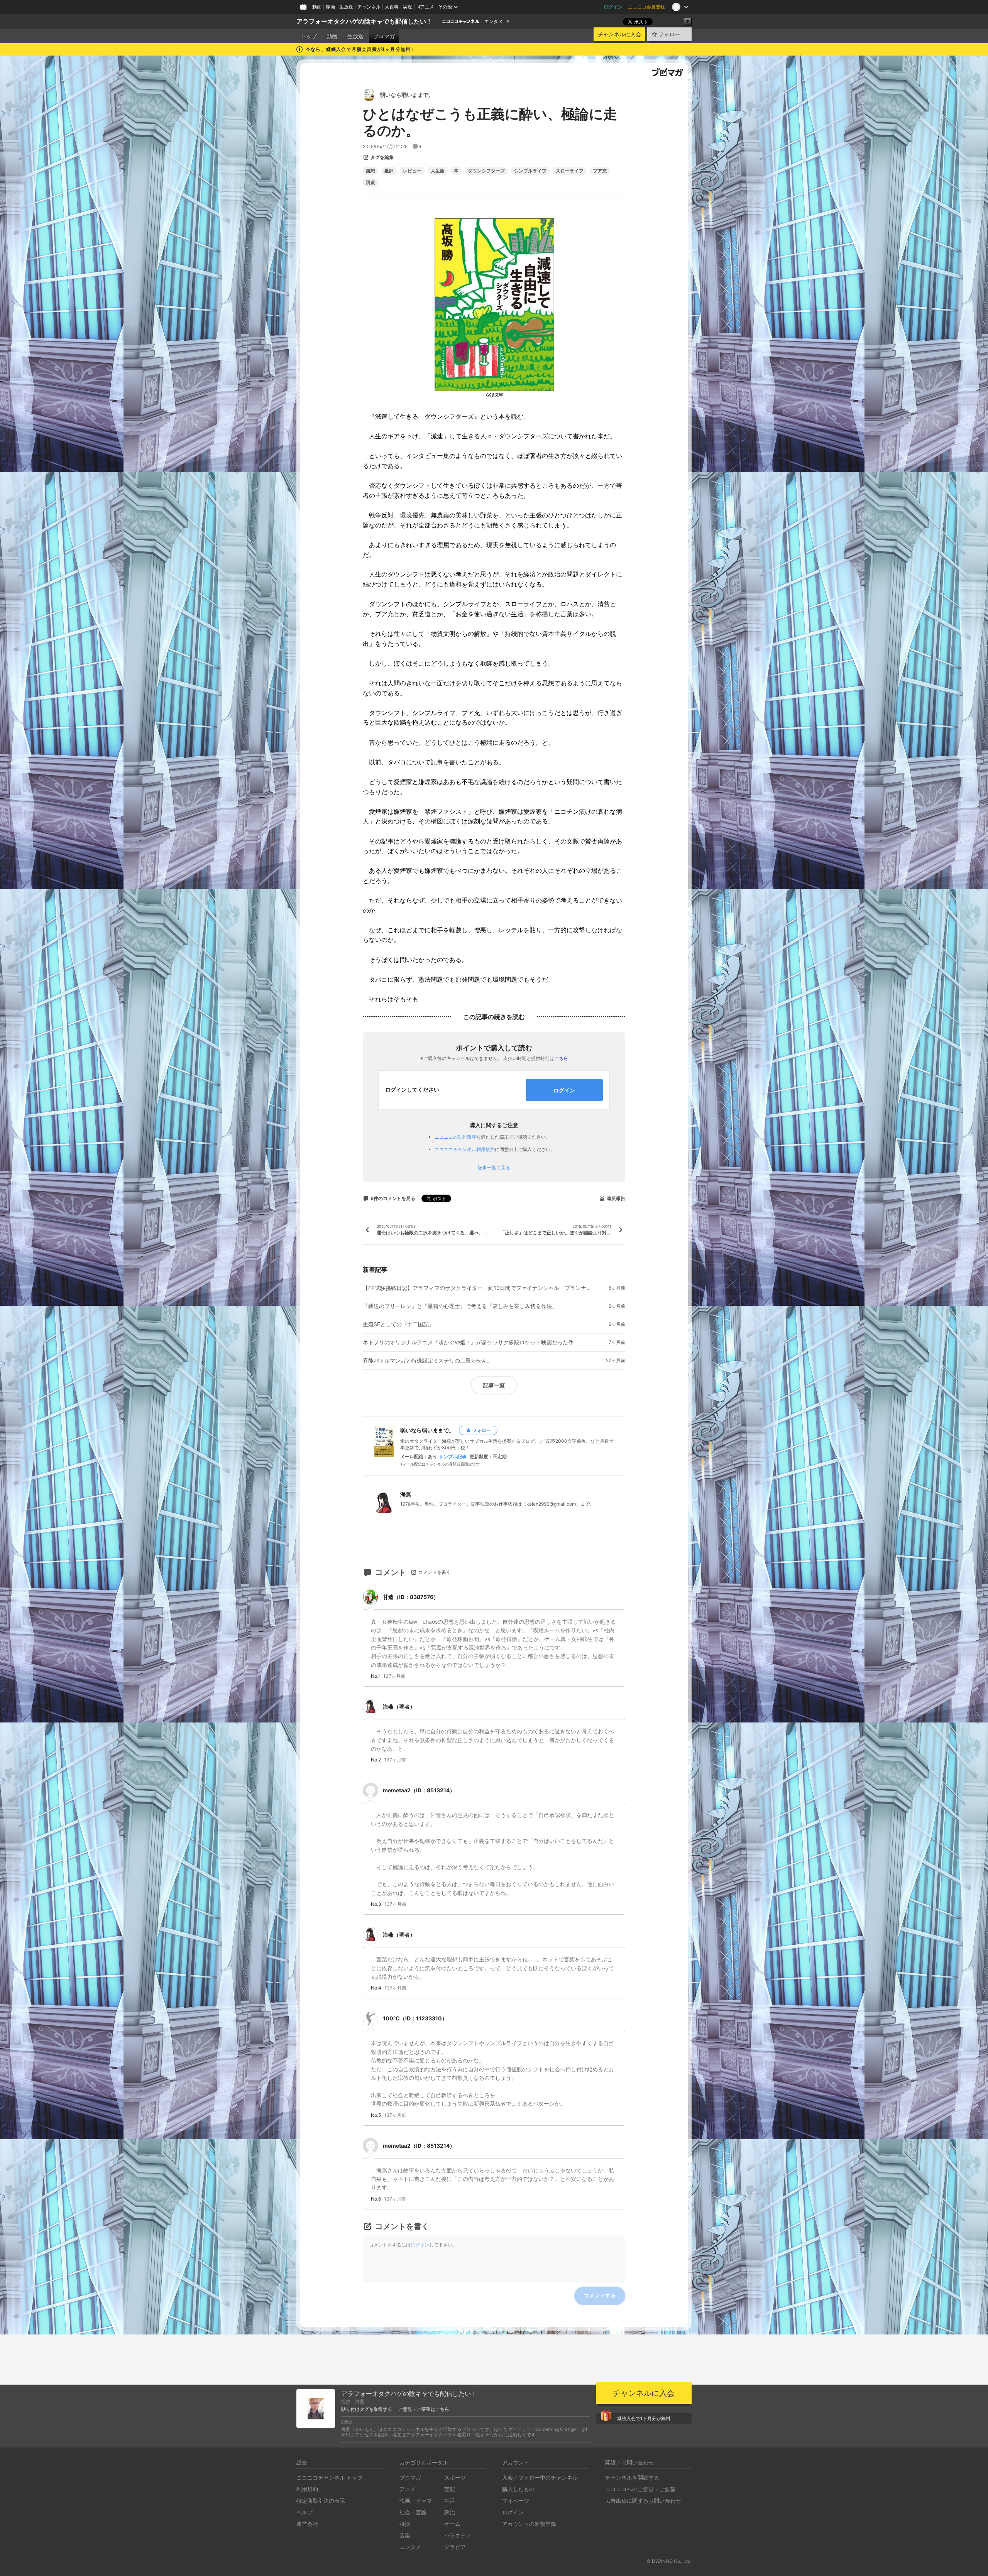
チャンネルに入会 (619, 34)
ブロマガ (384, 36)
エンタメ (494, 22)
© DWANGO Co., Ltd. (669, 2561)
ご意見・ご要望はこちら (424, 2409)
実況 (408, 7)
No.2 (376, 1760)
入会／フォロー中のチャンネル (540, 2477)
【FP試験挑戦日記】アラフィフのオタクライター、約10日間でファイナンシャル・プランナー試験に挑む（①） (479, 1288)
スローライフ (570, 171)
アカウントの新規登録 (529, 2524)
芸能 (450, 2489)
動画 (317, 7)
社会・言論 (413, 2512)
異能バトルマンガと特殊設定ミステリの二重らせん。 (428, 1361)
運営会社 (307, 2524)
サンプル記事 (453, 1457)
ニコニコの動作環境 (455, 1137)
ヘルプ (305, 2512)
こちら (561, 1058)
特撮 (405, 2524)
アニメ (408, 2489)
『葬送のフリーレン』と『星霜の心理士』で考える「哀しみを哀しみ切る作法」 (460, 1306)
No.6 (376, 2199)
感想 (370, 171)
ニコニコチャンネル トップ (330, 2477)
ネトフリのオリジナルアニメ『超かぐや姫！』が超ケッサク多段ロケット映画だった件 (468, 1342)
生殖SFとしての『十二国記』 (398, 1324)
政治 (450, 2512)
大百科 (392, 7)
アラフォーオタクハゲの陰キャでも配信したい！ (364, 21)
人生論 (438, 171)
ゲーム (452, 2524)
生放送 (346, 7)
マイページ (516, 2501)
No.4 (376, 1988)
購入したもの (518, 2489)
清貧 (370, 183)
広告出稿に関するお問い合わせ (643, 2501)
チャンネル (369, 7)
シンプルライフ (530, 171)
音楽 (405, 2535)
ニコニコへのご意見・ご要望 (640, 2489)
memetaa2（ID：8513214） (419, 1790)
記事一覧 (494, 1385)
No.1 (376, 1676)
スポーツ (455, 2477)
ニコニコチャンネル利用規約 (465, 1149)
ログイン (613, 7)
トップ (309, 36)
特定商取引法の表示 (321, 2501)
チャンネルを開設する (632, 2477)
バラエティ (458, 2535)
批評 (389, 171)
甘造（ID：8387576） (411, 1597)
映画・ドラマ (416, 2501)
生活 (450, 2501)
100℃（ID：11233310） (415, 2018)
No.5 (376, 2115)
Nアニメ (425, 7)
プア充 (600, 171)
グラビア (455, 2547)
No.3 (376, 1904)
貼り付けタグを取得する (367, 2409)
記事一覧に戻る (494, 1168)
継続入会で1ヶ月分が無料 (644, 2418)
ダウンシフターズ (486, 171)
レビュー (412, 171)
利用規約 (307, 2489)
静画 (330, 7)
